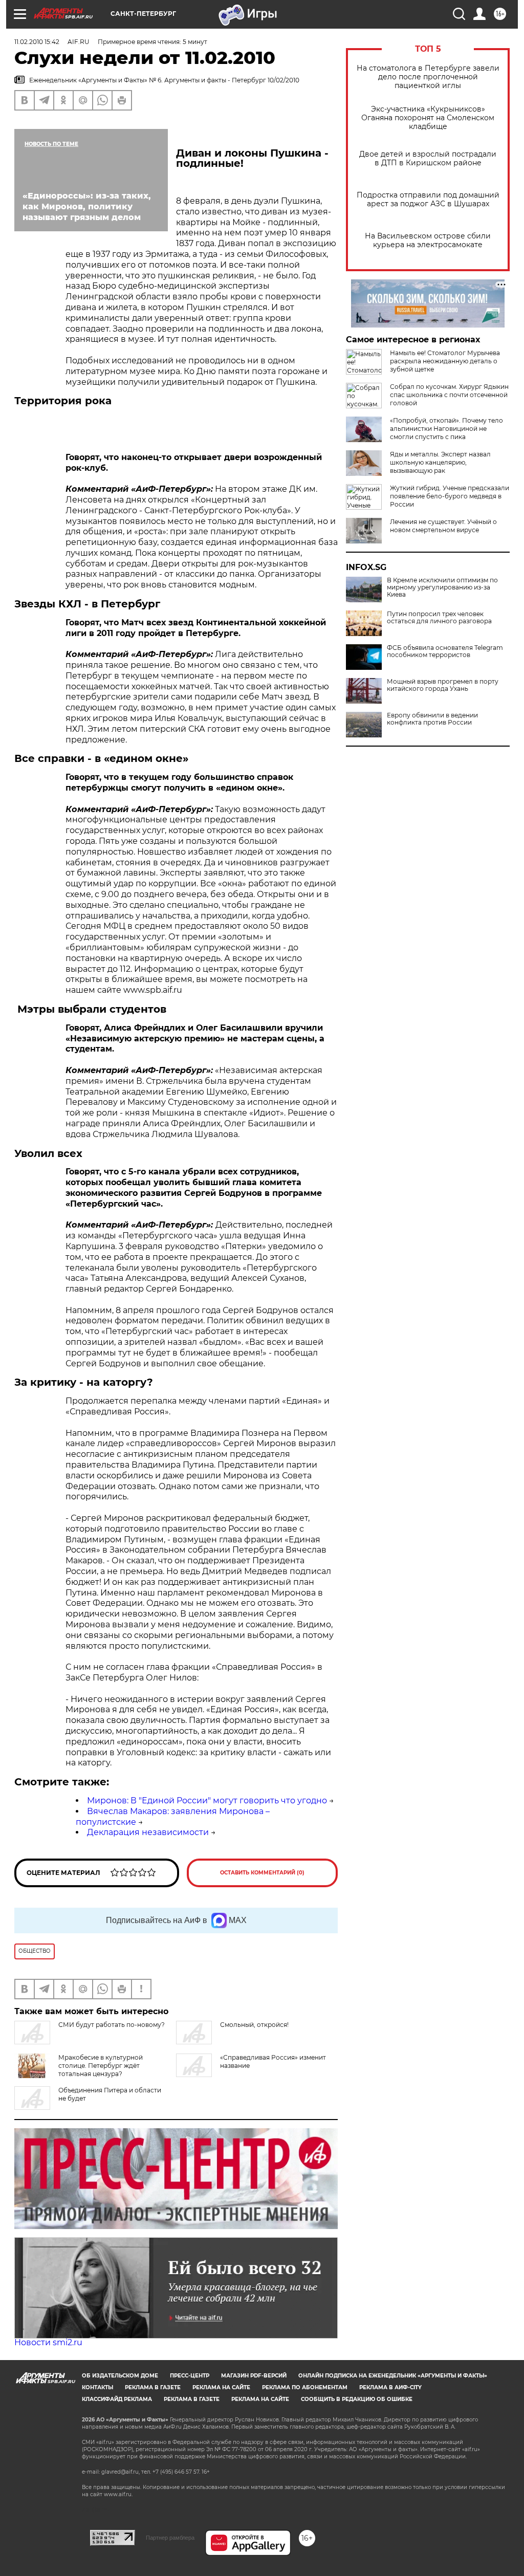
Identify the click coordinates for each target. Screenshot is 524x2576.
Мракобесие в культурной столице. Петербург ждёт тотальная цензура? (101, 2066)
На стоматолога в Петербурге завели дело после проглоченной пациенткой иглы (428, 77)
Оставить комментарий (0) (262, 1873)
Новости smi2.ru (48, 2342)
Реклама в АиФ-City (390, 2387)
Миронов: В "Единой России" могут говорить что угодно (207, 1800)
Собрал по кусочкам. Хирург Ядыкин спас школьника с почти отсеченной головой (449, 395)
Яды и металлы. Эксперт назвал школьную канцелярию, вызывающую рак (440, 462)
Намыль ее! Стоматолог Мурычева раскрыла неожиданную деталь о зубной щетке (445, 361)
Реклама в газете (153, 2387)
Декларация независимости (148, 1832)
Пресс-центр (190, 2376)
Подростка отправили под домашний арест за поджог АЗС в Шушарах (428, 200)
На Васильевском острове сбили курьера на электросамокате (428, 241)
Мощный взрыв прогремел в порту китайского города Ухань (443, 685)
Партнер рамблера (170, 2538)
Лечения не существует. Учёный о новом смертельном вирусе (443, 526)
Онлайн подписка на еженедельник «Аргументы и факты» (393, 2376)
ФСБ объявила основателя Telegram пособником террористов (445, 651)
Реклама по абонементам (305, 2387)
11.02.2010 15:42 (37, 42)
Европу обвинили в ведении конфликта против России (432, 719)
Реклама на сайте (221, 2387)
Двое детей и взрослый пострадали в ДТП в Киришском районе (428, 159)
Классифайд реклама (117, 2399)
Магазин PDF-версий (254, 2376)
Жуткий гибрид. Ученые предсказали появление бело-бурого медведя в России (450, 496)
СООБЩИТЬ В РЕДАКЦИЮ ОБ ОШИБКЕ (357, 2399)
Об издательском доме (120, 2376)
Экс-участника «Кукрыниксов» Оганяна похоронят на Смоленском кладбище (428, 118)
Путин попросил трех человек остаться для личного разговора (439, 618)
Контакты (97, 2387)
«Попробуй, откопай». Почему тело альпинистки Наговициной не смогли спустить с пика (446, 429)
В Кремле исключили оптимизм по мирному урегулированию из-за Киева (442, 587)
